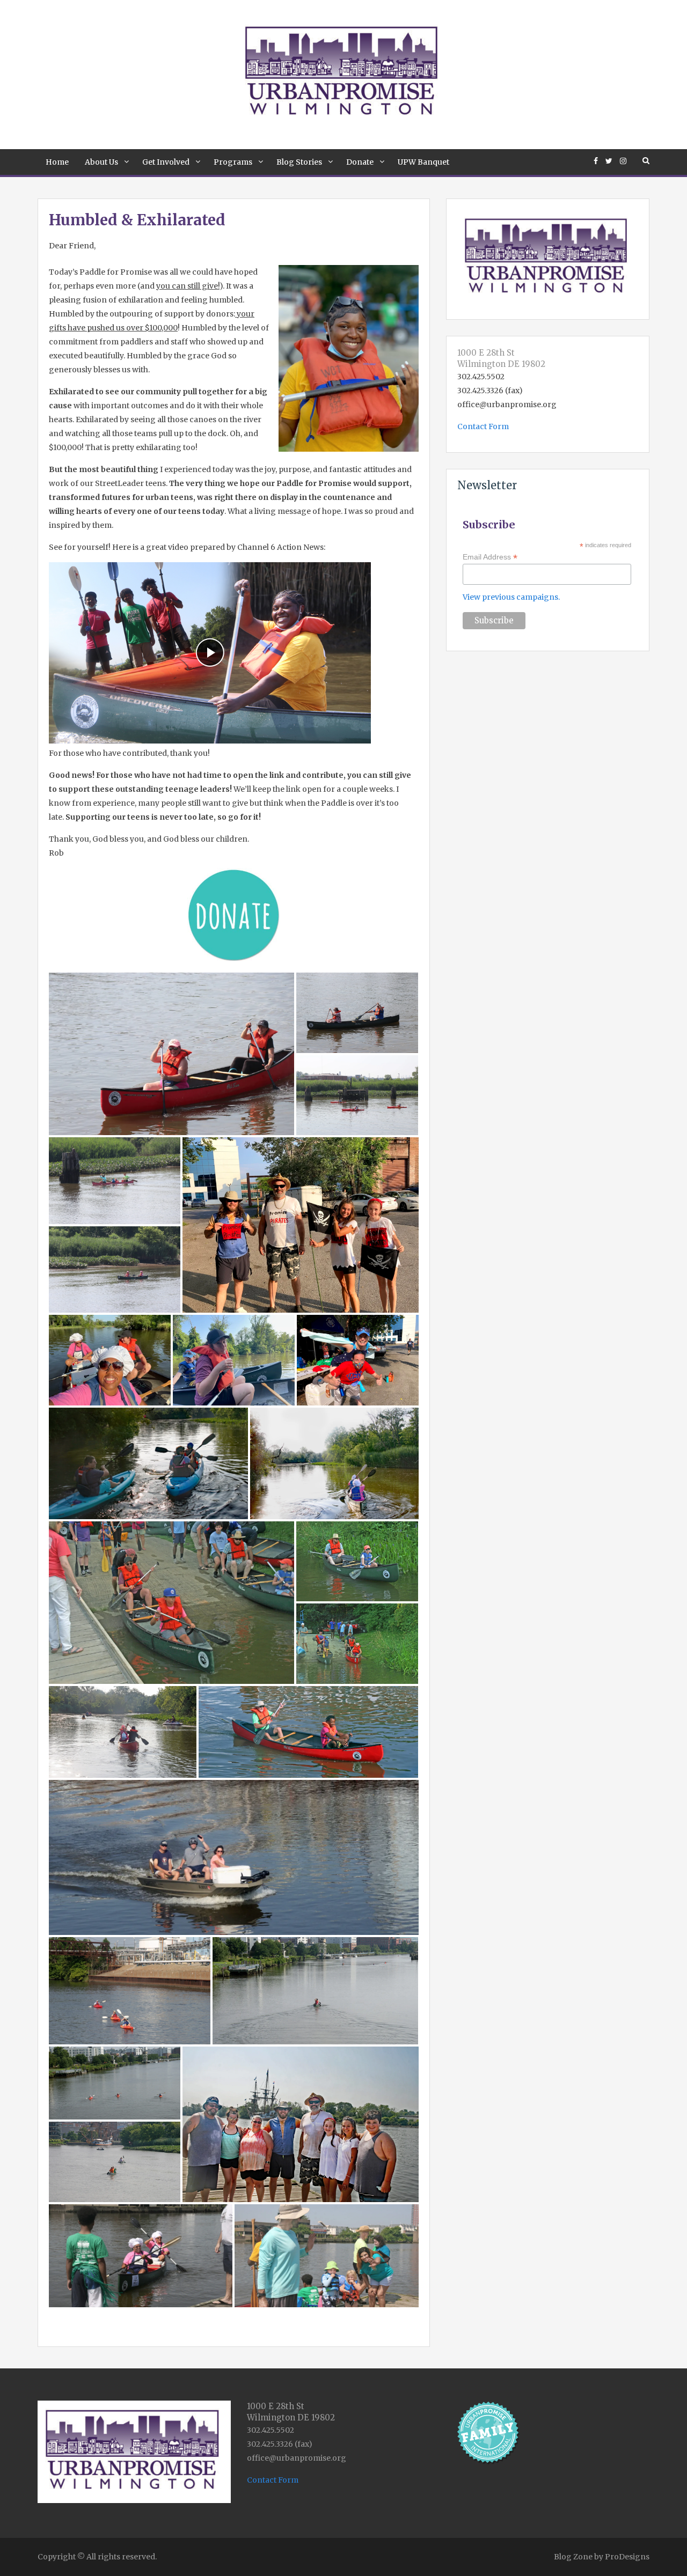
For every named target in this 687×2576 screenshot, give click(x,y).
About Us (101, 162)
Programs (233, 162)
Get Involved (166, 162)
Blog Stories (299, 162)
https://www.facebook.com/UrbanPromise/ (596, 161)
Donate (360, 162)
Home (57, 162)
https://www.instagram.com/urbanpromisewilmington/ (623, 161)
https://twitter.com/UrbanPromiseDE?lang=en (609, 161)
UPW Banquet (423, 162)
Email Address (490, 557)
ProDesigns (627, 2557)
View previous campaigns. (511, 597)
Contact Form (483, 426)
